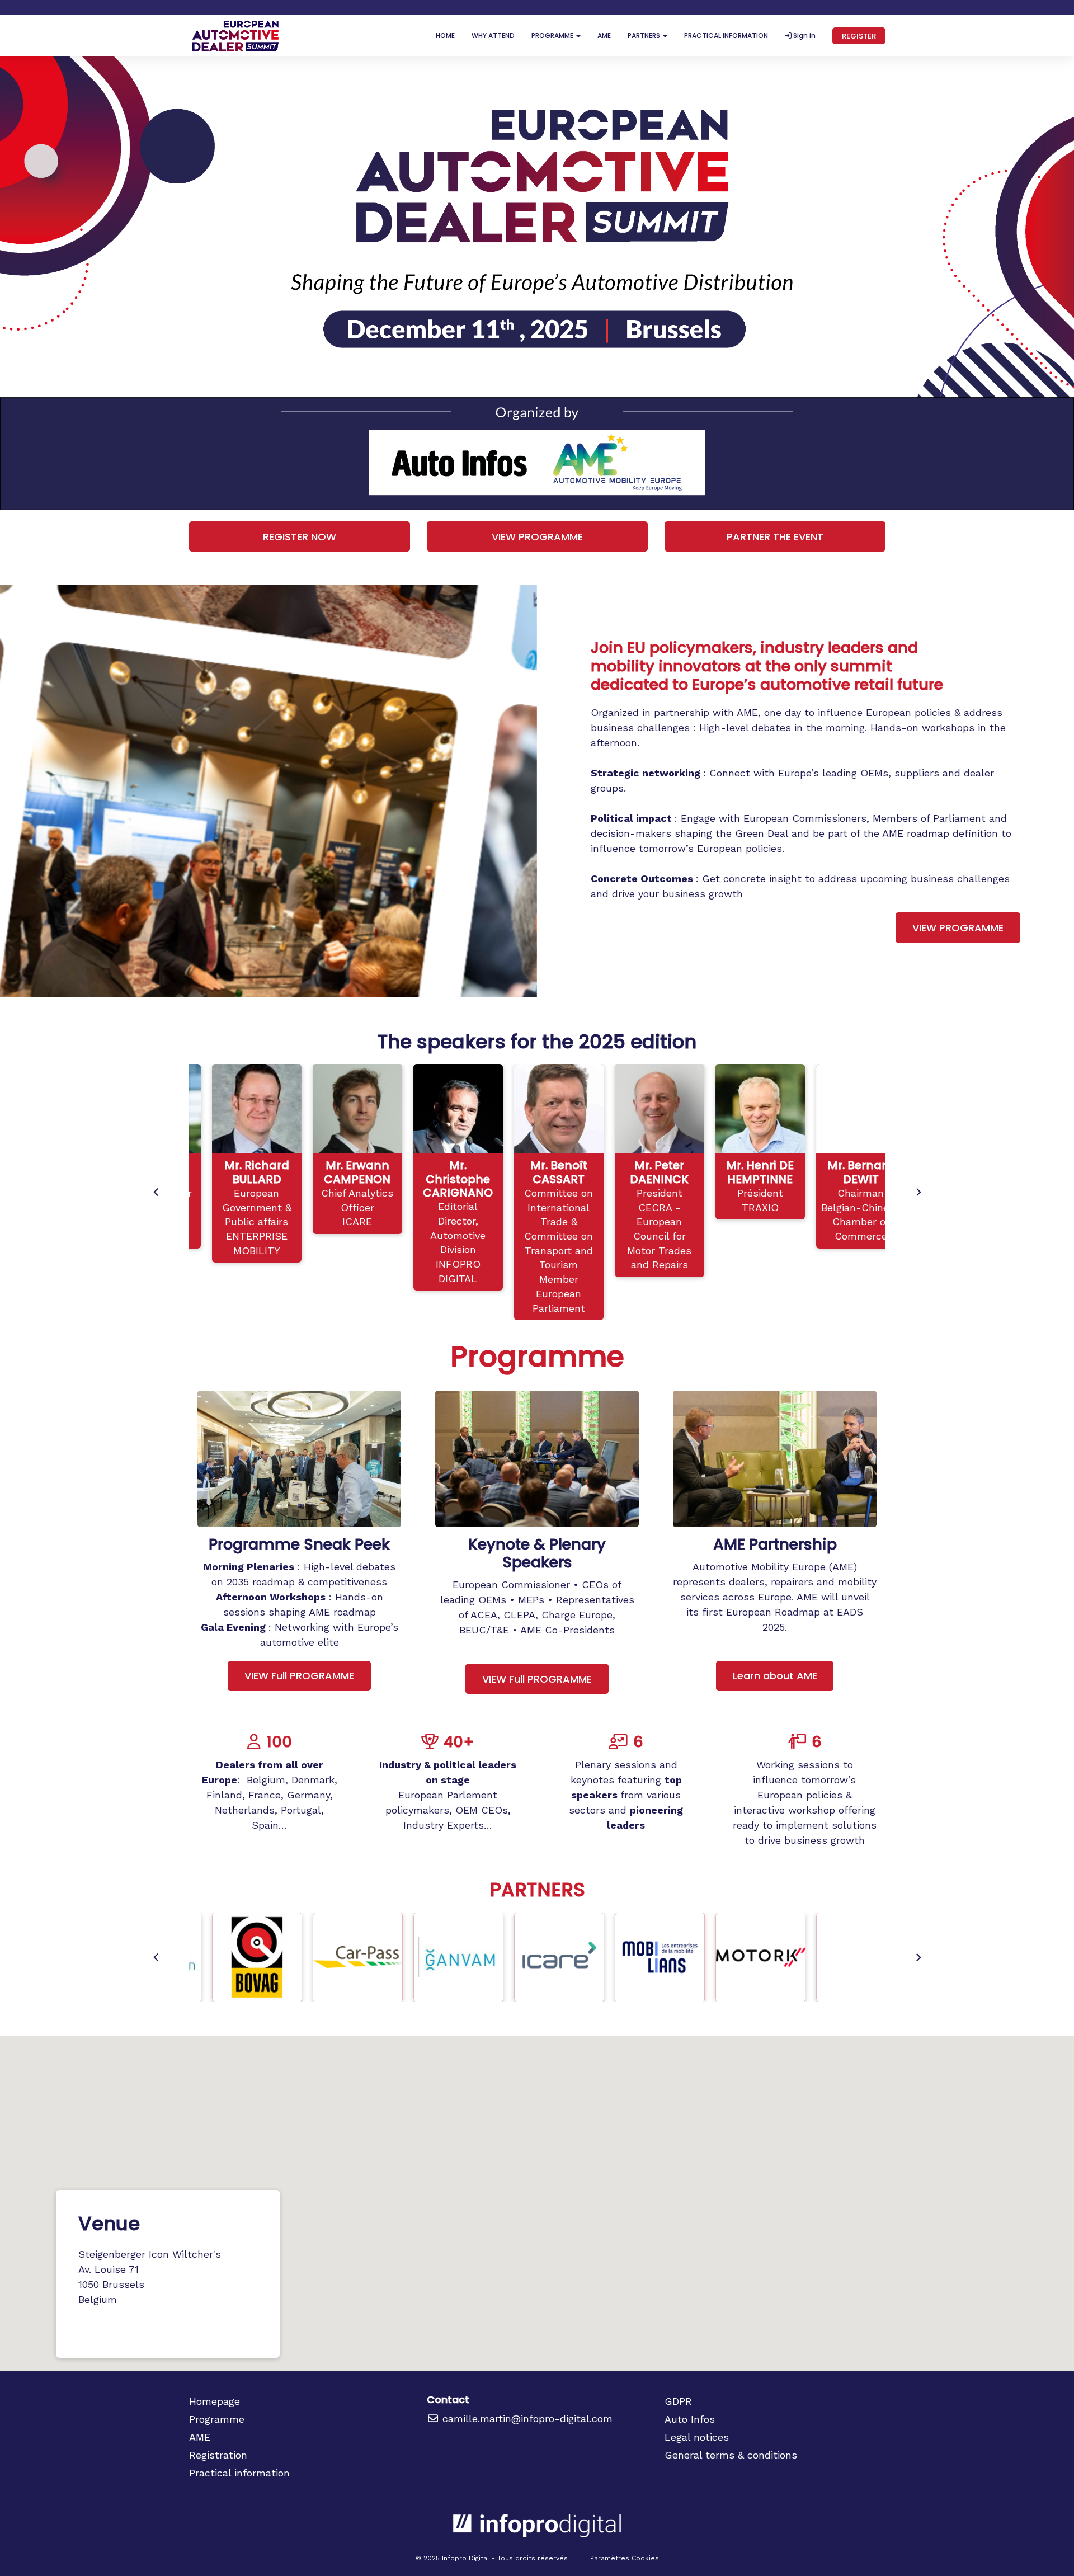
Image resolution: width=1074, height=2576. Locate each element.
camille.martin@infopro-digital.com (526, 2419)
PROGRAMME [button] (553, 36)
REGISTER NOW (300, 537)
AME (604, 36)
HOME (445, 36)
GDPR (678, 2401)
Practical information (239, 2473)
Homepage (215, 2401)
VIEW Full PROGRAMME (299, 1676)
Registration (218, 2455)
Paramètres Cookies (625, 2558)
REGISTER (859, 36)
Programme (217, 2419)
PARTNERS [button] (645, 36)
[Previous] (157, 1192)
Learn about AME (775, 1676)
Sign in (804, 36)
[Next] (918, 1192)
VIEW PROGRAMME (537, 537)
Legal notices (697, 2437)
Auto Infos (690, 2419)
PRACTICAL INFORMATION (726, 36)
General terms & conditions (731, 2455)
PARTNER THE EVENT (775, 537)
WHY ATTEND (493, 36)
